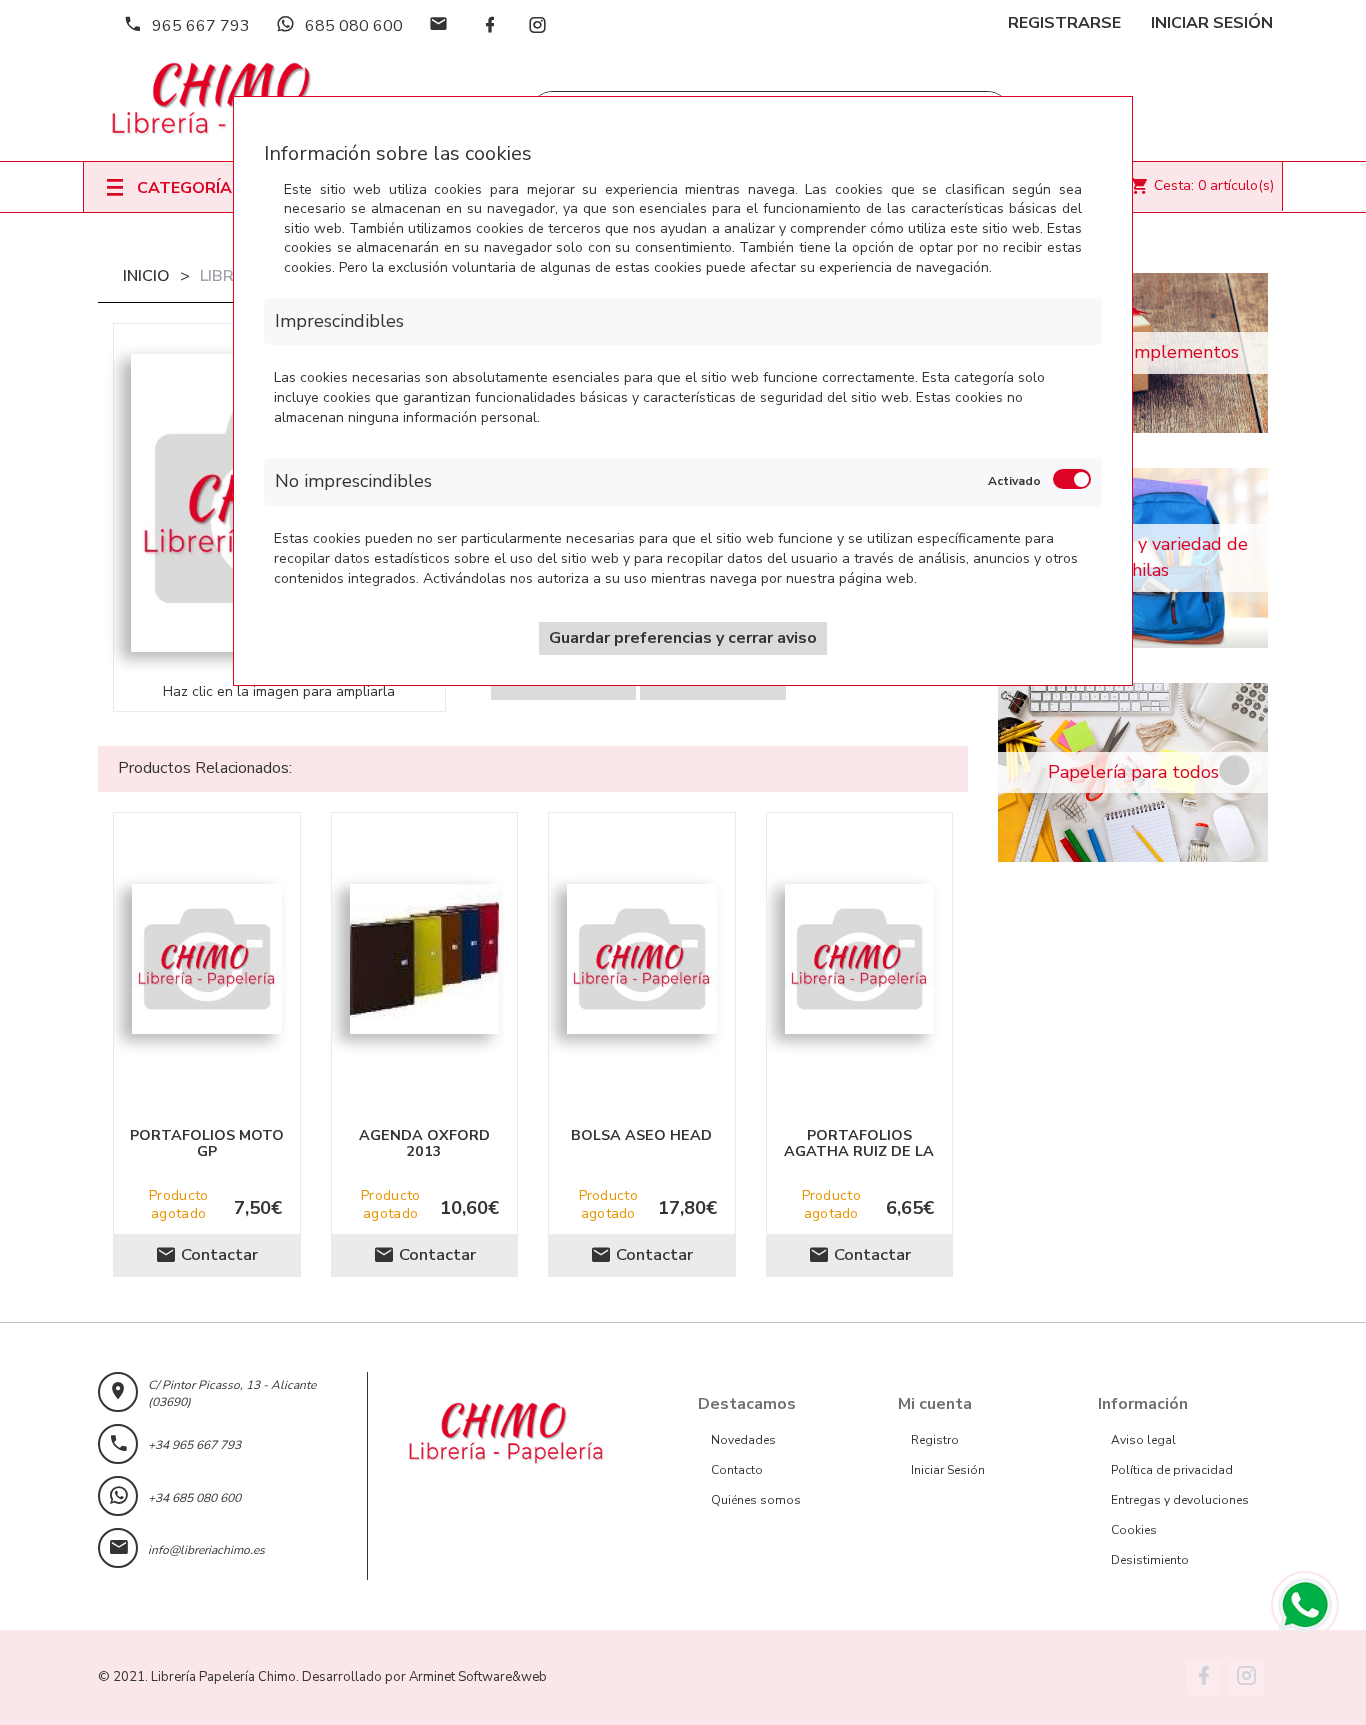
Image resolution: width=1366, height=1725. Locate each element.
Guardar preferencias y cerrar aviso (683, 638)
